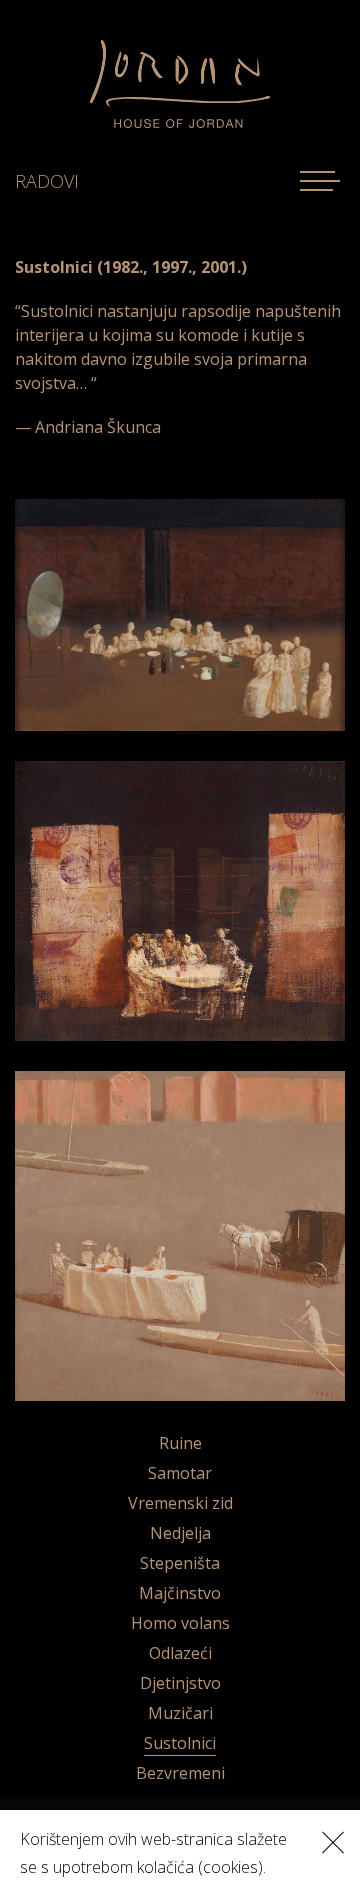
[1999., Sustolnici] (180, 899)
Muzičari (180, 1713)
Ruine (180, 1443)
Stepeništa (180, 1563)
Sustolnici (180, 1743)
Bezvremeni (180, 1773)
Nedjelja (180, 1533)
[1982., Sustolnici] (180, 614)
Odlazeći (180, 1653)
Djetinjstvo (180, 1683)
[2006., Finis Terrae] (180, 1234)
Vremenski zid (180, 1503)
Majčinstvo (180, 1593)
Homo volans (180, 1623)
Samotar (180, 1473)
